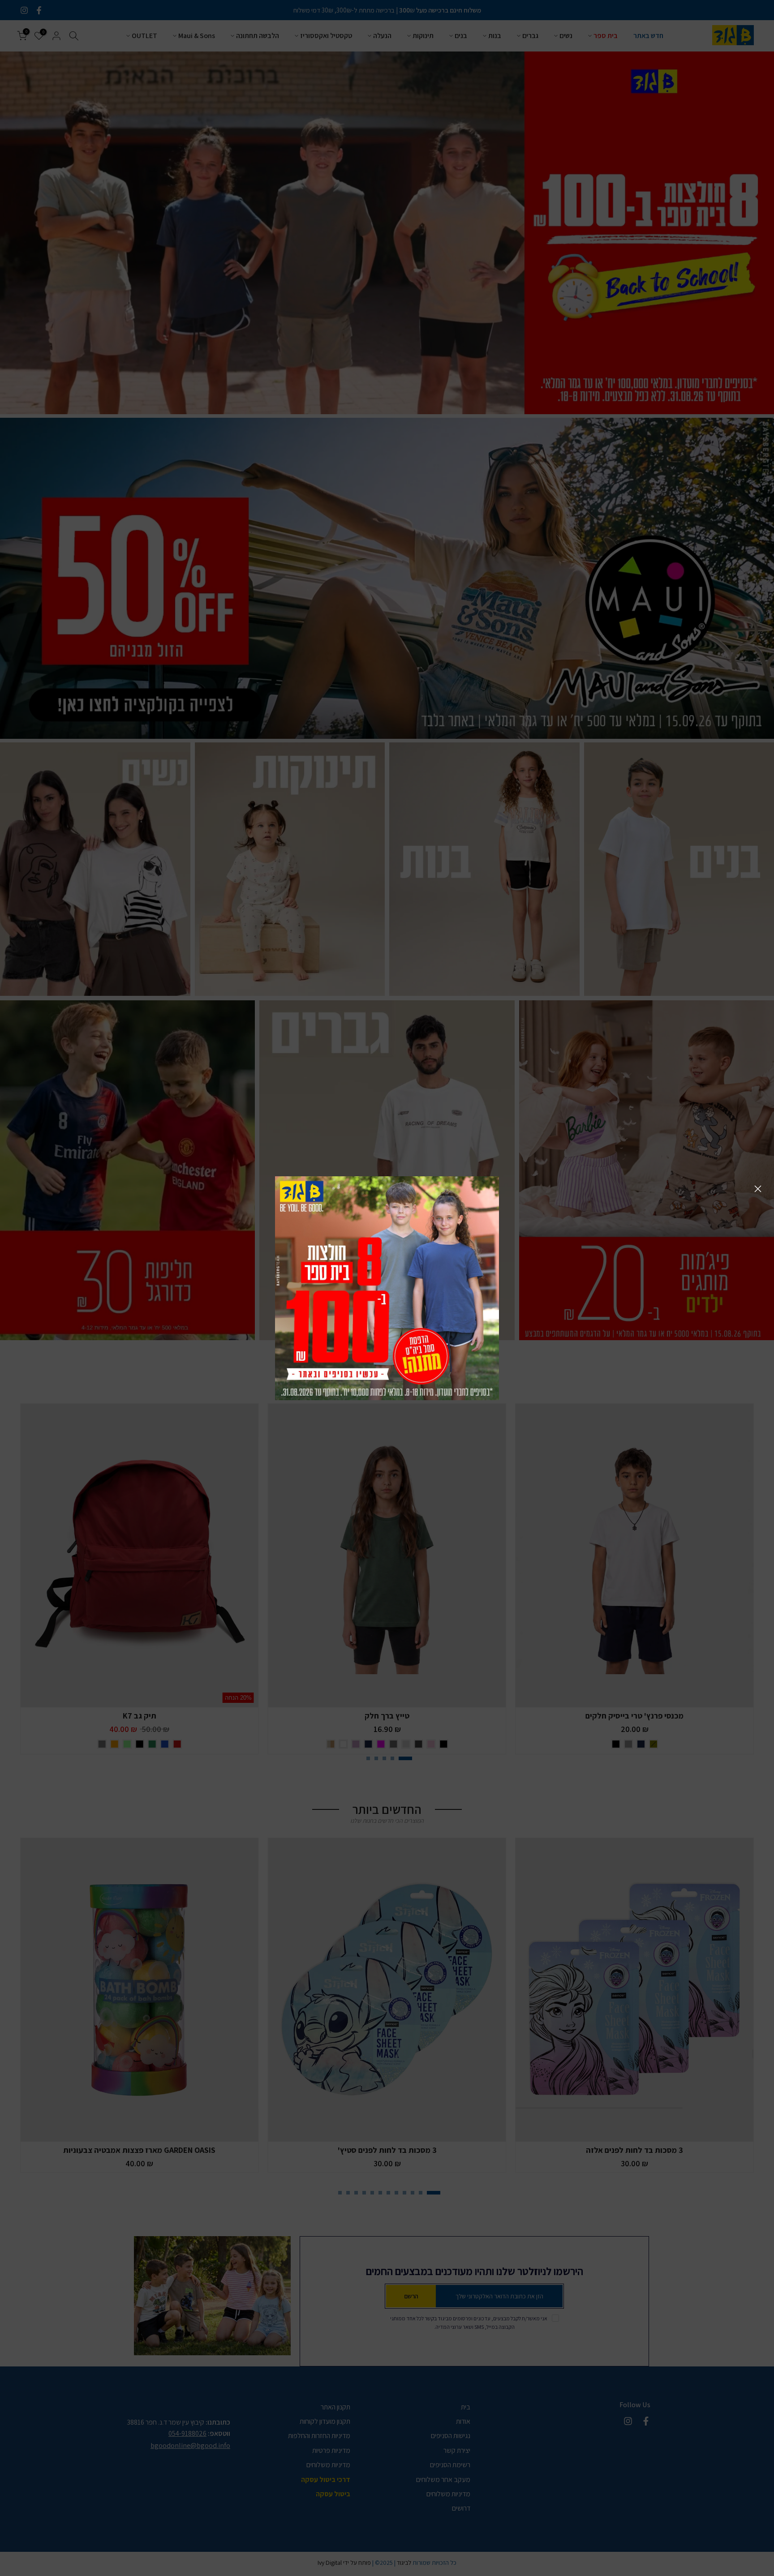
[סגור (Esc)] (758, 1189)
